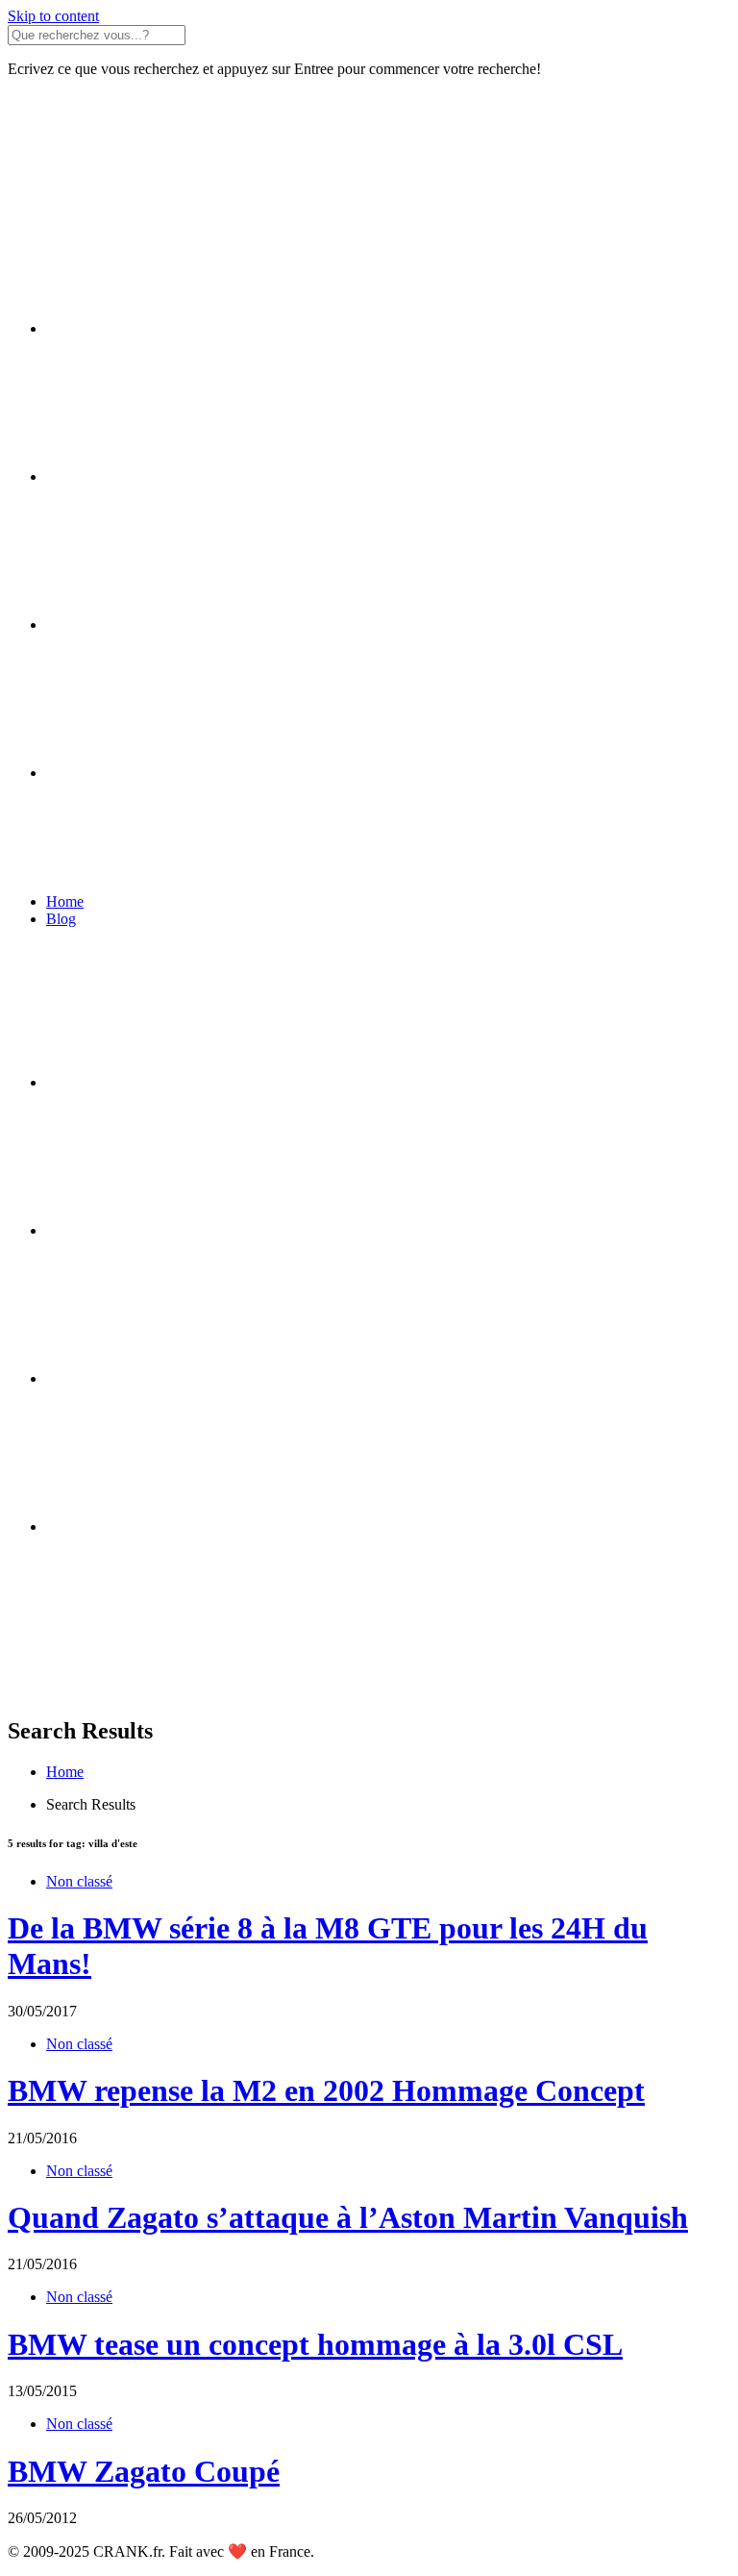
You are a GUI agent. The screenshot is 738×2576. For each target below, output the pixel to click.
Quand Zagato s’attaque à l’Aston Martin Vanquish (348, 2217)
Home (65, 901)
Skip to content (53, 16)
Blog (61, 919)
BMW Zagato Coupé (144, 2471)
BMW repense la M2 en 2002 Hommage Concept (326, 2090)
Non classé (79, 1881)
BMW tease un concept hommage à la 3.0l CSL (315, 2344)
